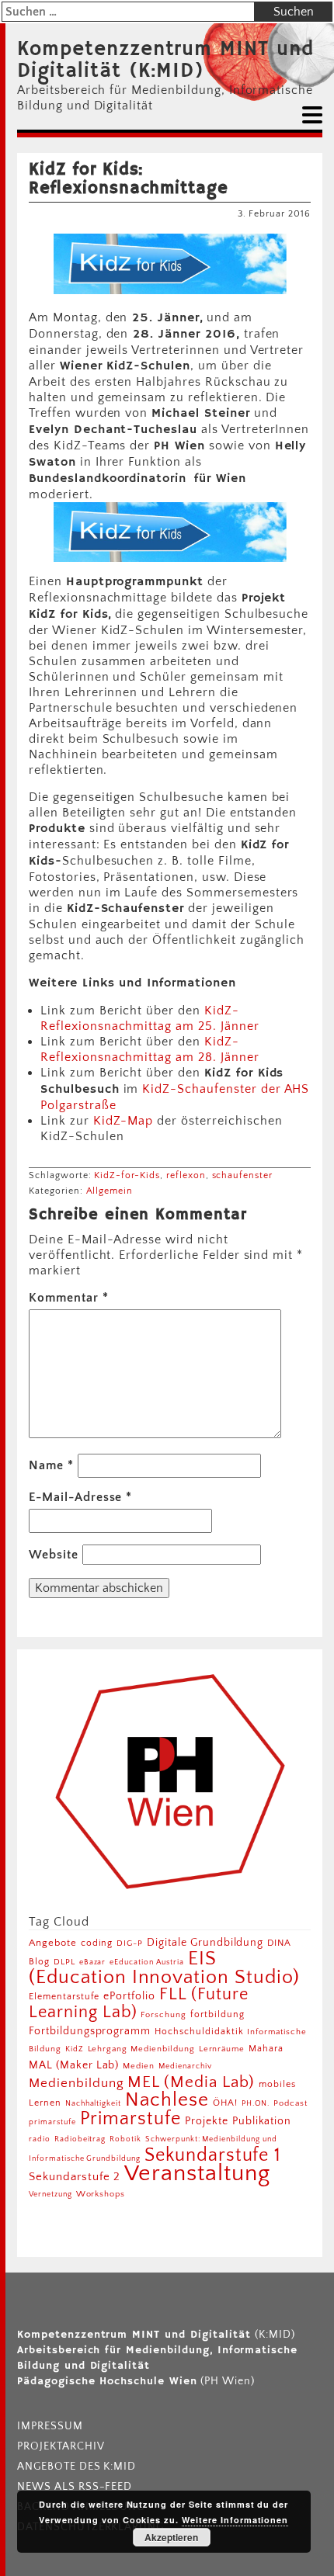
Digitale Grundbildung (205, 1943)
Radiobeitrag (80, 2139)
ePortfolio (129, 1996)
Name (51, 1465)
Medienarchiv (185, 2066)
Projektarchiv (61, 2446)
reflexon (186, 1175)
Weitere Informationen (235, 2520)
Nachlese (167, 2100)
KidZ (75, 2049)
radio (40, 2139)
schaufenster (243, 1175)
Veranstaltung (197, 2174)
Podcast (291, 2103)
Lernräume (222, 2049)
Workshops (101, 2194)
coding (97, 1943)
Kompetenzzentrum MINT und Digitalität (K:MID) (165, 61)
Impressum (50, 2426)
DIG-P (130, 1943)
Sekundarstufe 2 (75, 2177)
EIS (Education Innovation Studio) (164, 1968)
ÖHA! (225, 2103)
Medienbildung (76, 2083)
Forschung (164, 2014)
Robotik (125, 2139)
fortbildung (217, 2014)
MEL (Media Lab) (191, 2082)
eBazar (93, 1962)
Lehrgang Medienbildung (141, 2049)
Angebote (53, 1943)
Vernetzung (50, 2195)
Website (54, 1555)
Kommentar (69, 1298)
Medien (139, 2066)
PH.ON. (256, 2103)
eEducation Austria (146, 1962)
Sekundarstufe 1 (213, 2155)
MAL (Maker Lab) (74, 2065)
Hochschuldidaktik (199, 2032)
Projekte (207, 2121)
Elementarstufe (64, 1997)
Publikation (262, 2121)
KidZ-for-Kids (127, 1175)
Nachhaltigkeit (93, 2103)
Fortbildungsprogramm (90, 2031)
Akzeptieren (171, 2537)
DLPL (64, 1962)
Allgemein (110, 1191)
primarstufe (52, 2122)
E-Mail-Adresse (80, 1497)
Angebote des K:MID (77, 2467)
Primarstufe (131, 2118)
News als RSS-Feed (75, 2487)
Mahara (266, 2049)
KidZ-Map (124, 1121)
